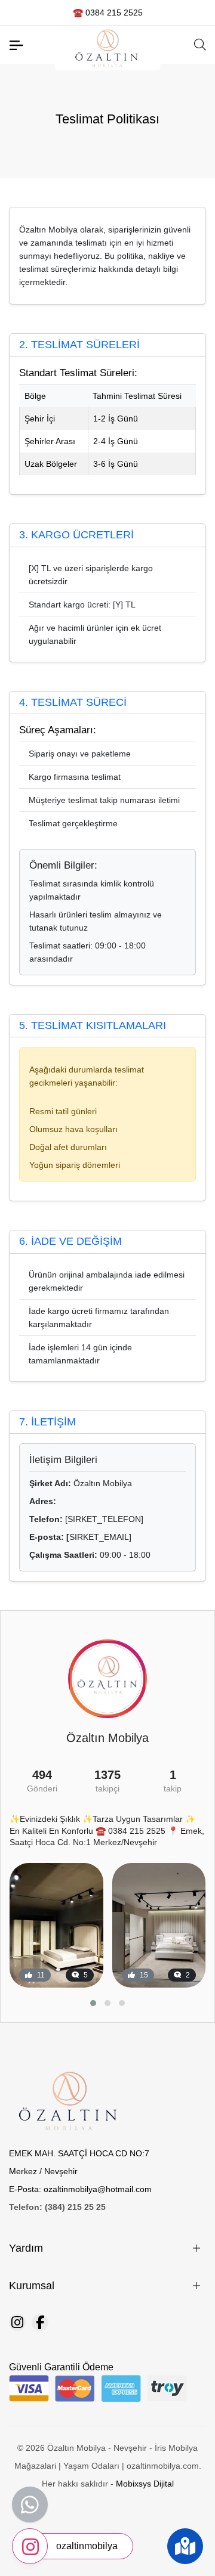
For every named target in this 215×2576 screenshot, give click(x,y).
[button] (93, 2003)
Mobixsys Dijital (145, 2484)
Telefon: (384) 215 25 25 (57, 2207)
